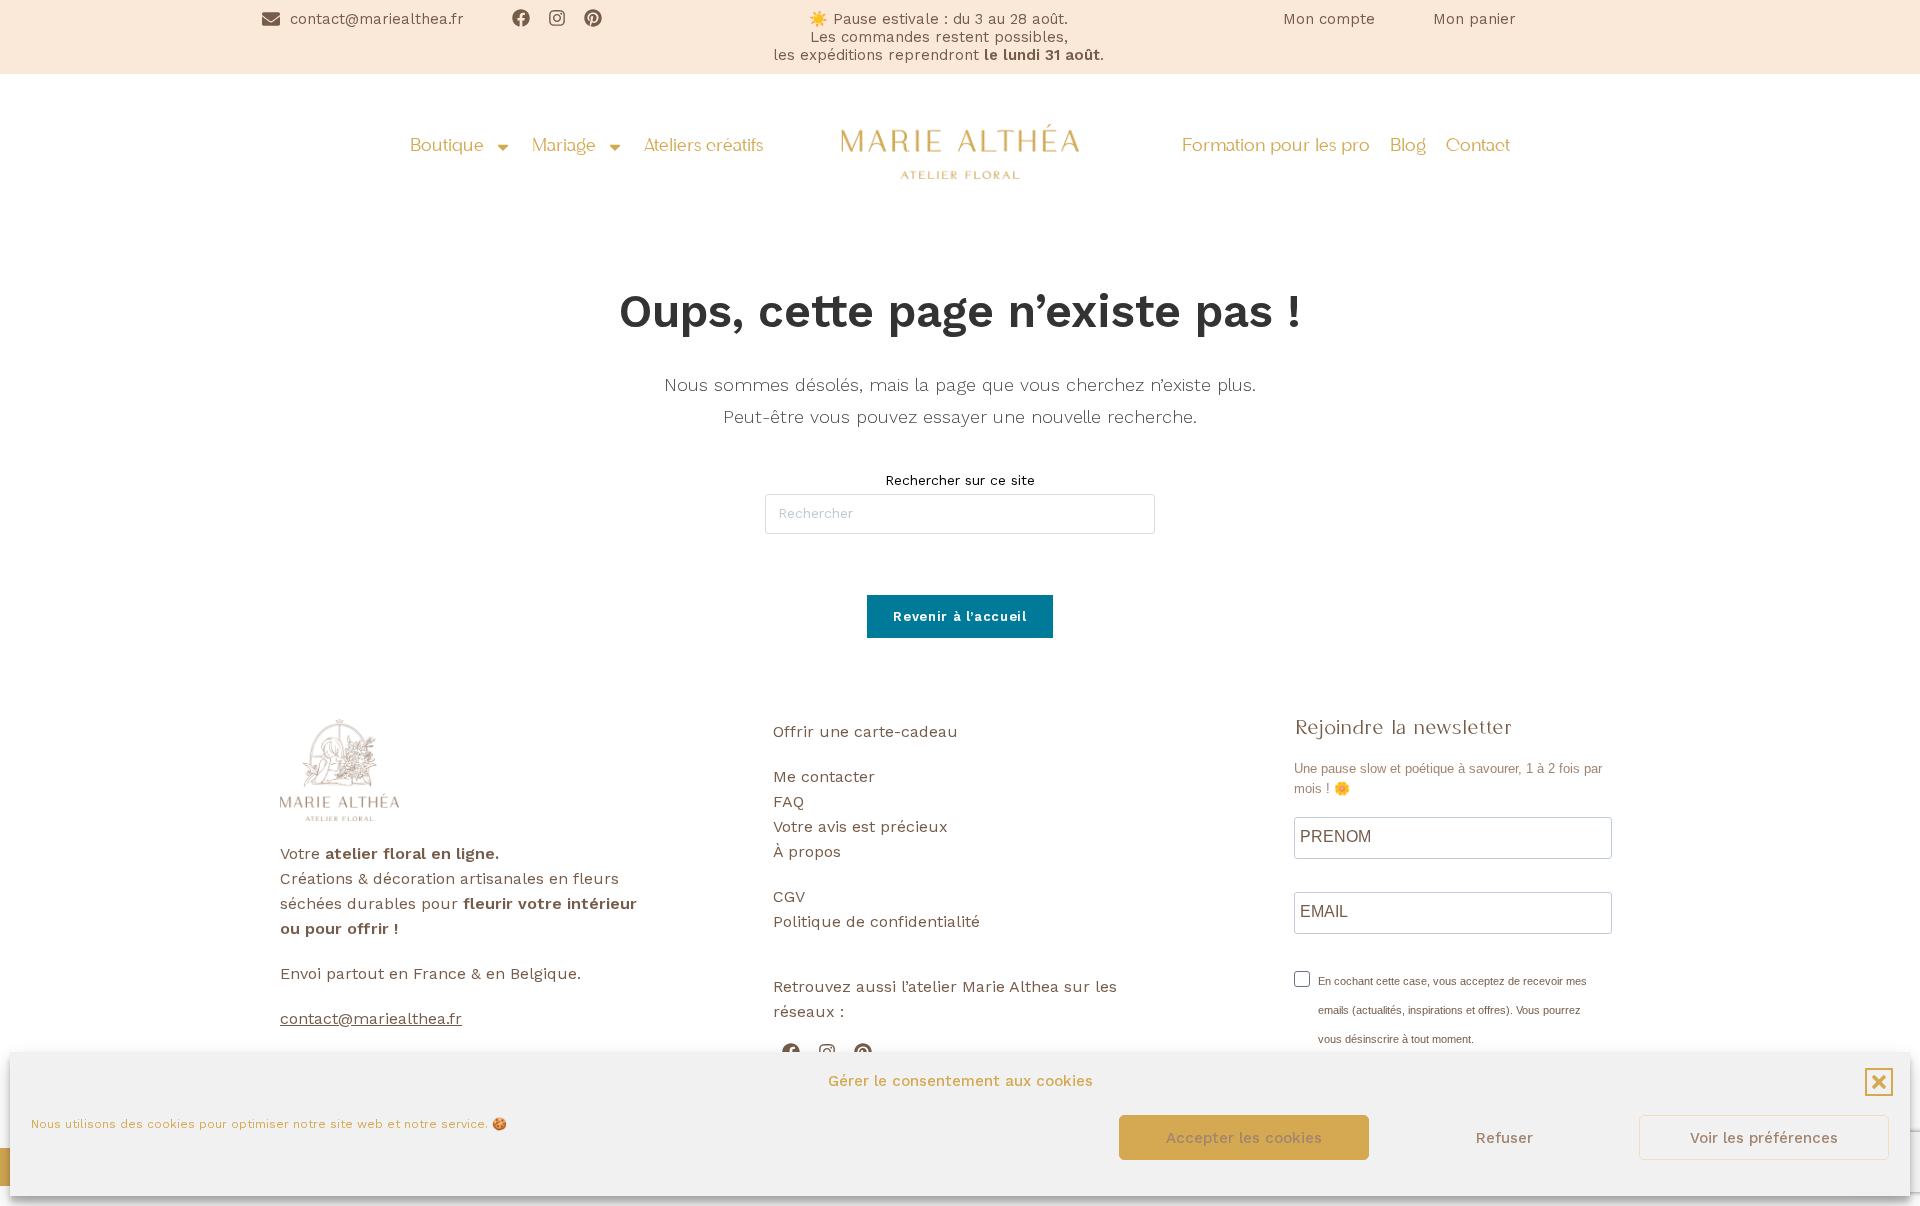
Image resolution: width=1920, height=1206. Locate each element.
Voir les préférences (1764, 1138)
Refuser (1504, 1138)
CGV (789, 896)
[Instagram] (557, 18)
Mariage (564, 147)
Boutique (447, 147)
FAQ (788, 801)
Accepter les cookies (1244, 1138)
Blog (1408, 147)
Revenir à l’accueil (959, 616)
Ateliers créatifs (703, 147)
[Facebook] (521, 18)
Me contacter (824, 776)
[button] (1879, 1082)
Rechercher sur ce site (960, 480)
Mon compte (1329, 19)
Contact (1478, 147)
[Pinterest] (593, 18)
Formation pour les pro (1276, 147)
